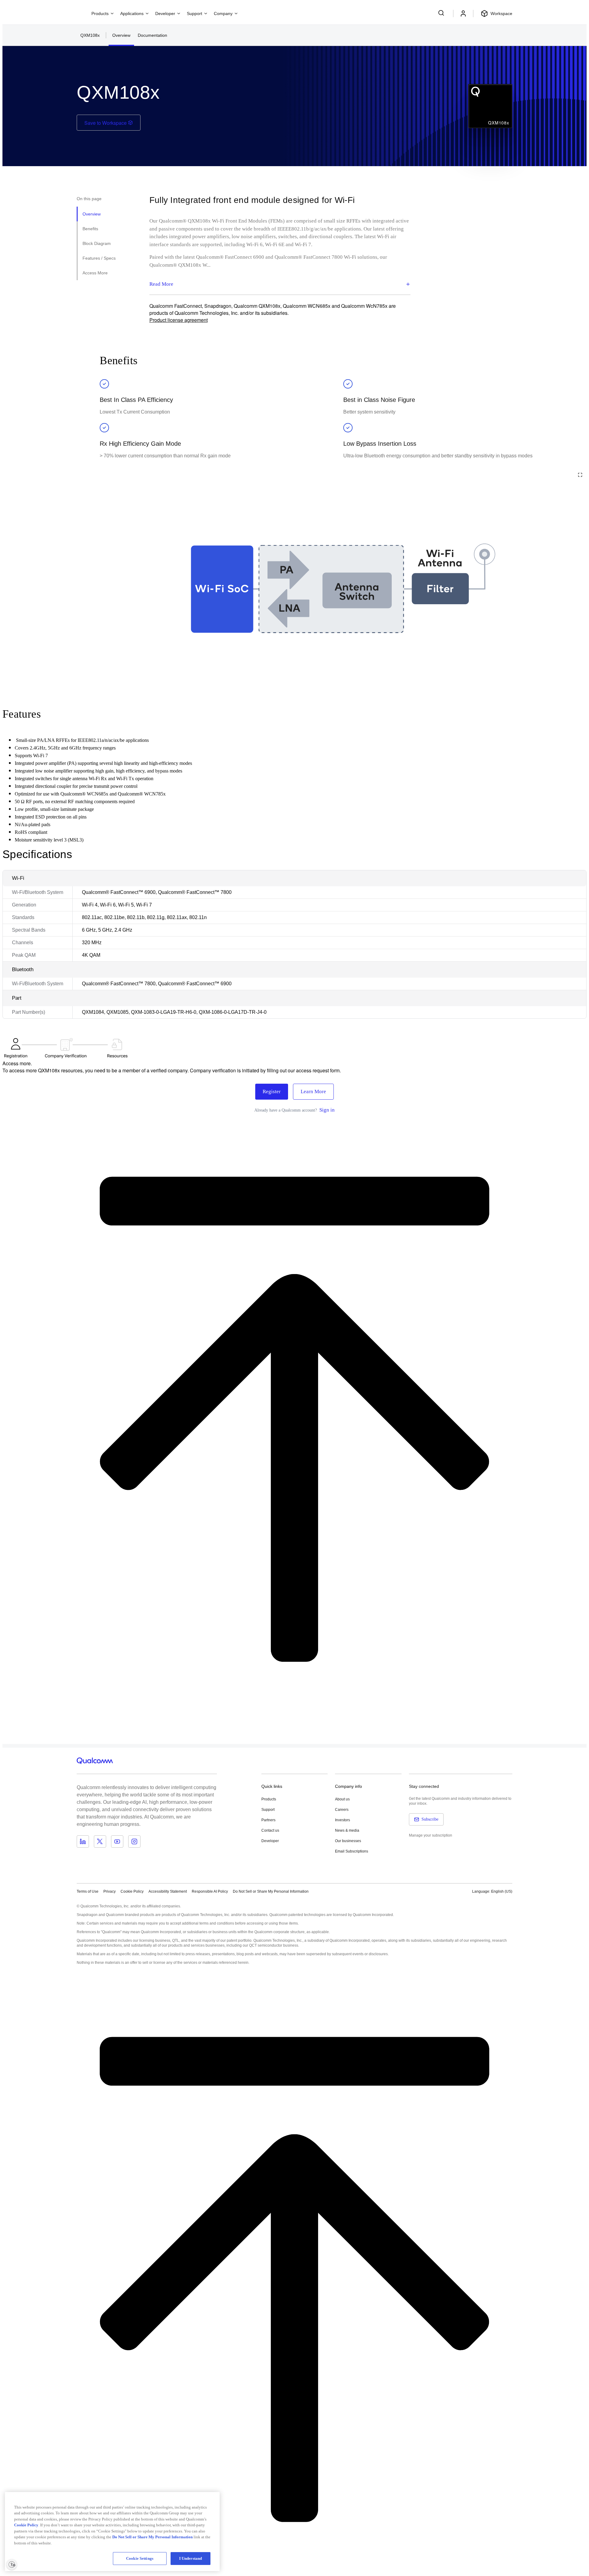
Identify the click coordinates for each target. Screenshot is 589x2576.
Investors (343, 1820)
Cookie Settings (140, 2558)
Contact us (270, 1830)
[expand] (580, 475)
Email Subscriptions (352, 1851)
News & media (347, 1830)
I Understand (191, 2558)
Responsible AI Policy (210, 1891)
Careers (342, 1810)
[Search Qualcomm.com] (442, 13)
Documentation (152, 35)
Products (269, 1799)
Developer (270, 1841)
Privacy (110, 1891)
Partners (268, 1820)
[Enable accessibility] (12, 2564)
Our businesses (348, 1841)
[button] (271, 1891)
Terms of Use (88, 1891)
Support (268, 1810)
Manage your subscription (431, 1835)
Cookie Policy (132, 1891)
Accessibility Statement (168, 1891)
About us (342, 1799)
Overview (121, 35)
